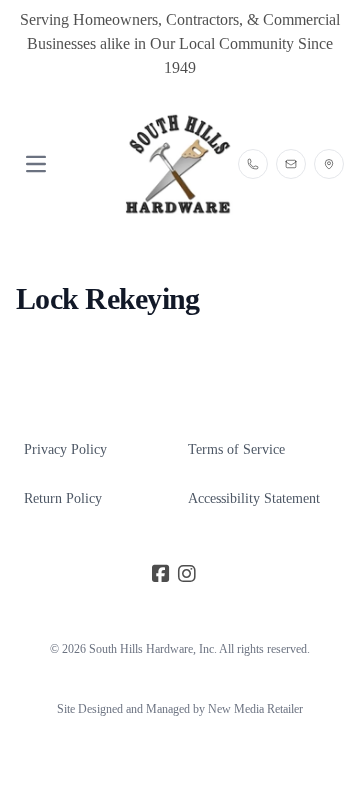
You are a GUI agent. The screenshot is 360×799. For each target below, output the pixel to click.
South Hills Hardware (141, 649)
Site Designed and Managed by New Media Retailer (180, 709)
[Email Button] (291, 164)
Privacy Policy (65, 449)
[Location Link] (329, 164)
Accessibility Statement (254, 498)
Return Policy (63, 498)
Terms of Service (236, 449)
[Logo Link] (179, 164)
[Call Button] (253, 164)
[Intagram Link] (187, 575)
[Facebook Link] (161, 575)
